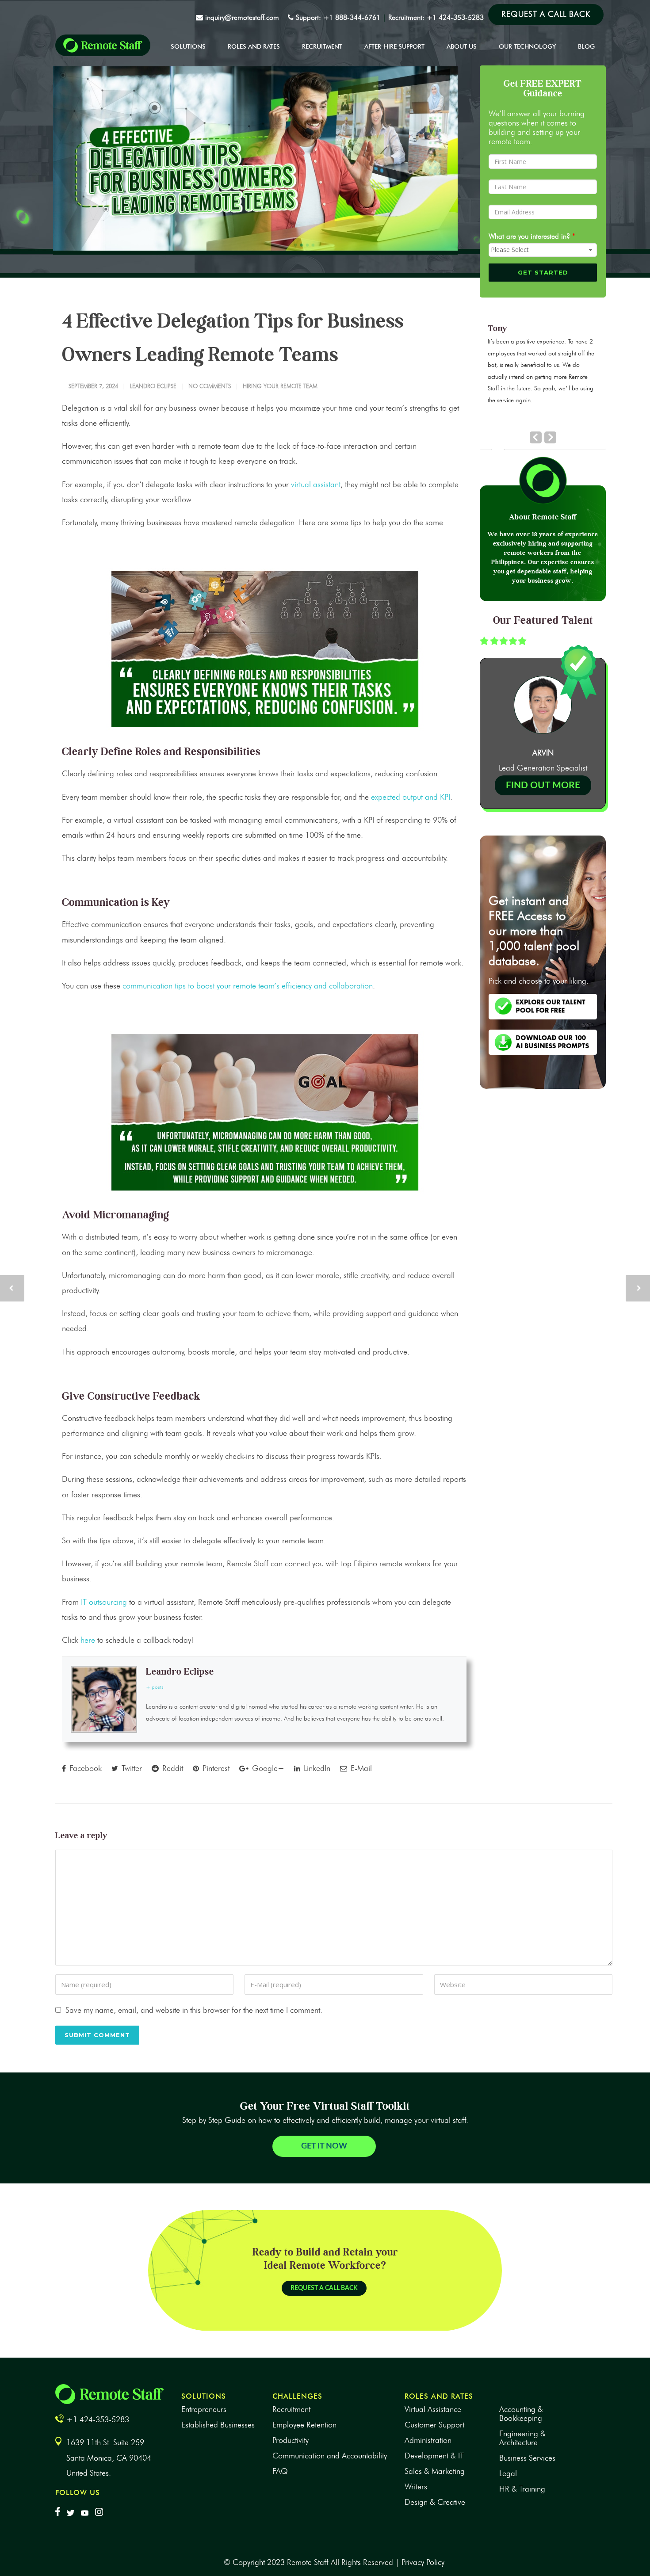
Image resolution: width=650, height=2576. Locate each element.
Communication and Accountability (330, 2456)
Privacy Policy (423, 2562)
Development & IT (434, 2456)
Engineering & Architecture (522, 2438)
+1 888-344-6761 (351, 17)
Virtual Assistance (433, 2409)
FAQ (280, 2471)
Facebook (84, 1768)
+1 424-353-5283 (455, 17)
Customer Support (434, 2425)
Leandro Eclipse (153, 386)
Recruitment (322, 47)
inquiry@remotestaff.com (242, 17)
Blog (586, 47)
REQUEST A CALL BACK (324, 2288)
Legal (508, 2473)
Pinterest (215, 1768)
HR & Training (522, 2489)
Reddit (172, 1768)
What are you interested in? (532, 236)
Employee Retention (304, 2425)
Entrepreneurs (204, 2409)
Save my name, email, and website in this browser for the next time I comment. (194, 2010)
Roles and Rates (254, 47)
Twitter (131, 1768)
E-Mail (360, 1768)
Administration (428, 2440)
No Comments (210, 386)
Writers (416, 2487)
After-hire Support (394, 47)
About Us (462, 47)
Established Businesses (218, 2425)
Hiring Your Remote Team (280, 386)
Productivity (291, 2440)
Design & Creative (435, 2502)
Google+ (267, 1768)
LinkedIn (316, 1768)
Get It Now (324, 2146)
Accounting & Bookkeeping (521, 2414)
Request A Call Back (546, 14)
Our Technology (527, 47)
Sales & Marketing (435, 2471)
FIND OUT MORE (543, 785)
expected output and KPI (411, 797)
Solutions (188, 47)
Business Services (527, 2458)
